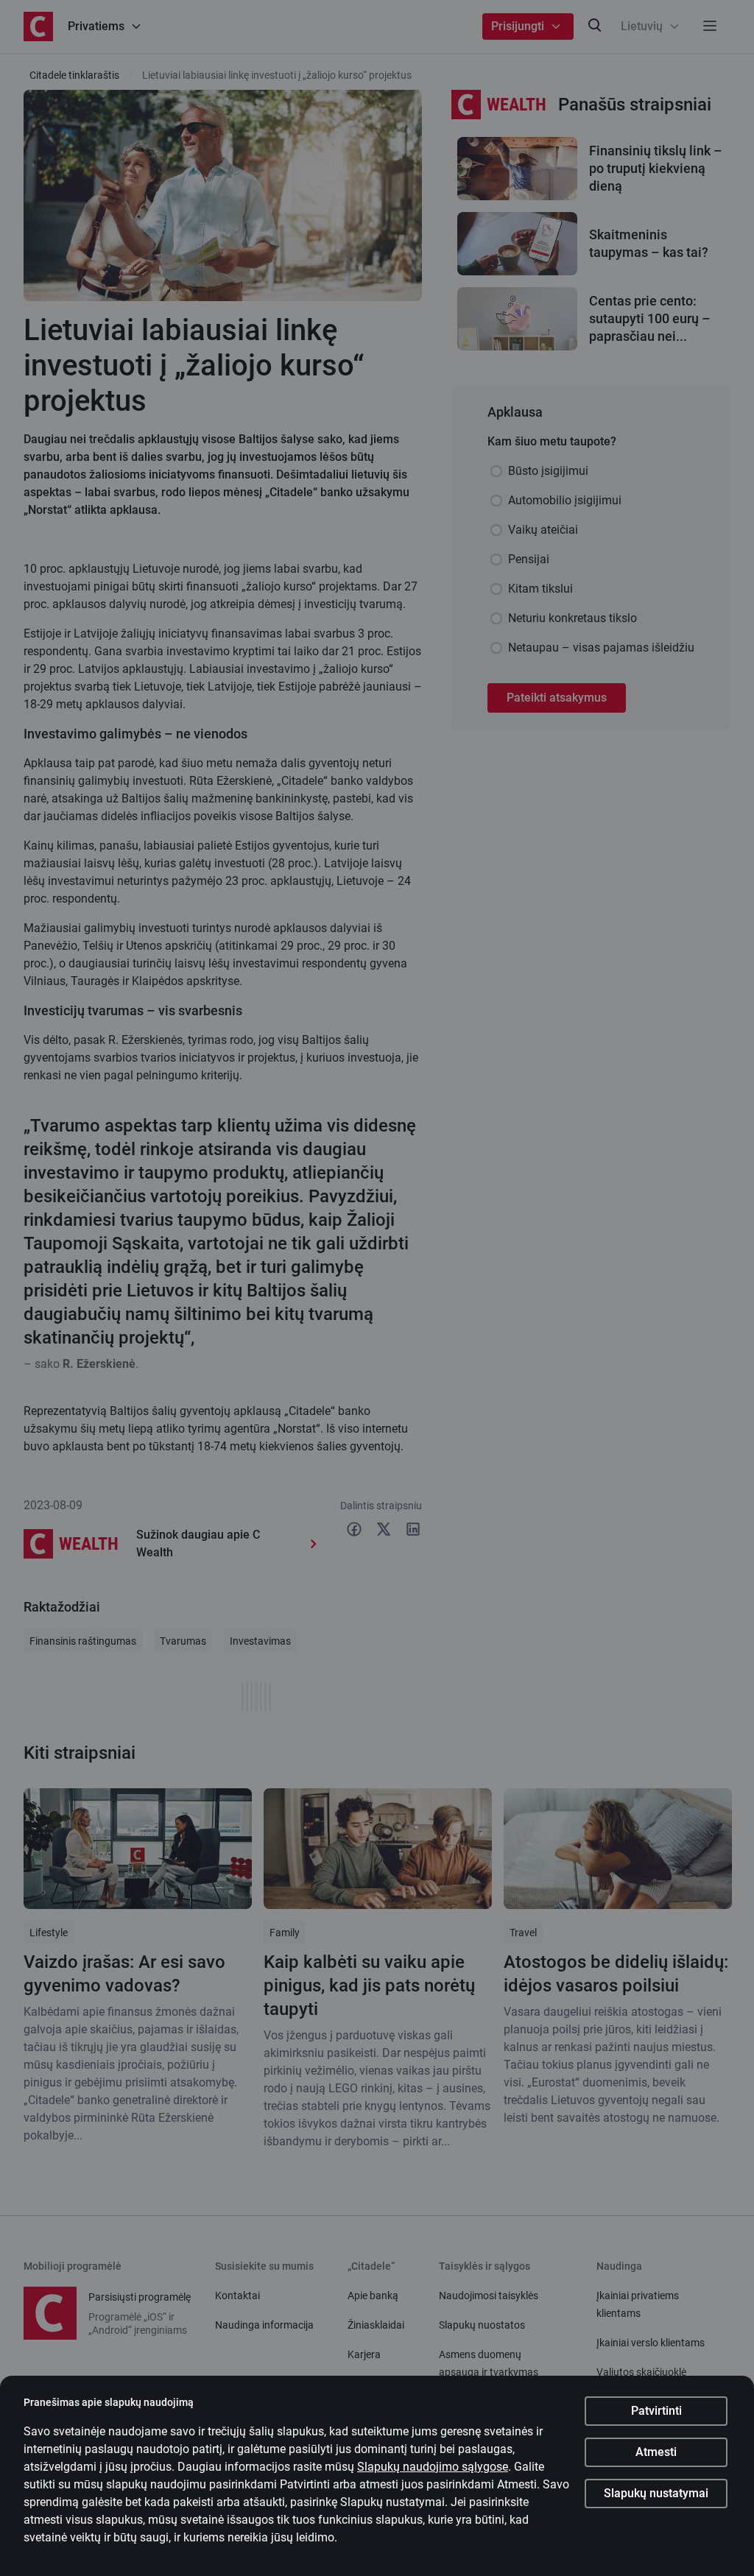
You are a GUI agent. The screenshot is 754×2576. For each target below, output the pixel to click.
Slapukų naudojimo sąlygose (433, 2467)
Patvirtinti (656, 2411)
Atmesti (656, 2452)
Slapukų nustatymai (656, 2493)
